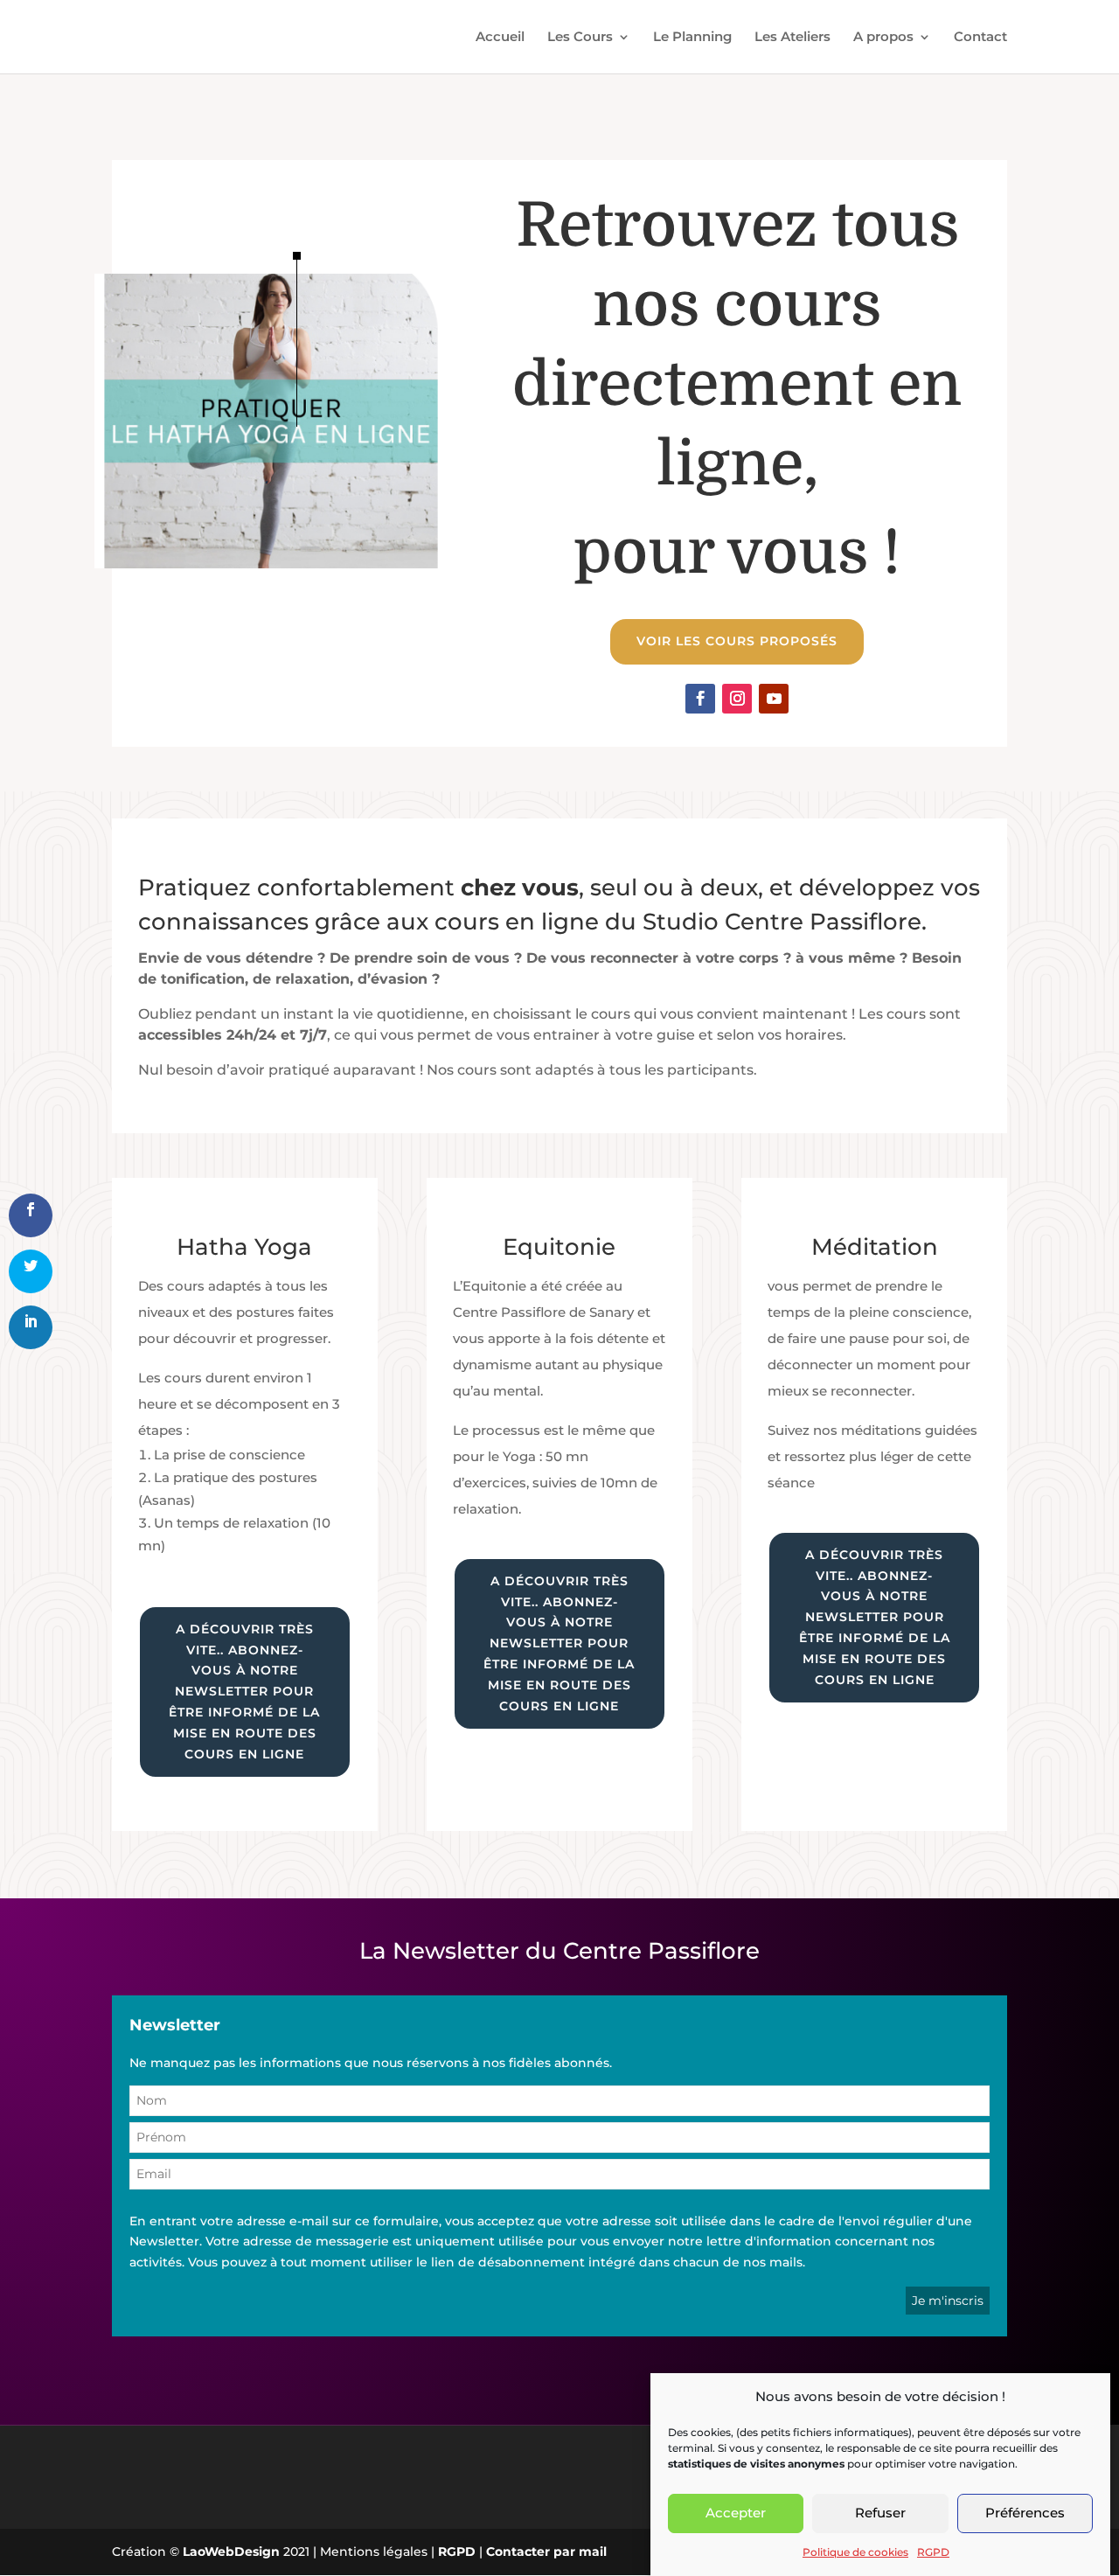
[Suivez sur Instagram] (737, 699)
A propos (883, 38)
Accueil (500, 38)
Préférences (1025, 2513)
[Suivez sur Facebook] (700, 699)
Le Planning (692, 38)
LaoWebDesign (231, 2552)
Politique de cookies (855, 2552)
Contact (980, 38)
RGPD (933, 2552)
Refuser (880, 2513)
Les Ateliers (792, 38)
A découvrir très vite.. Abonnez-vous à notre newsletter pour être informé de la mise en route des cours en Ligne (244, 1692)
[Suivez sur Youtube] (774, 699)
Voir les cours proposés (737, 641)
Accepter (736, 2513)
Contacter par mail (546, 2552)
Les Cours (580, 38)
